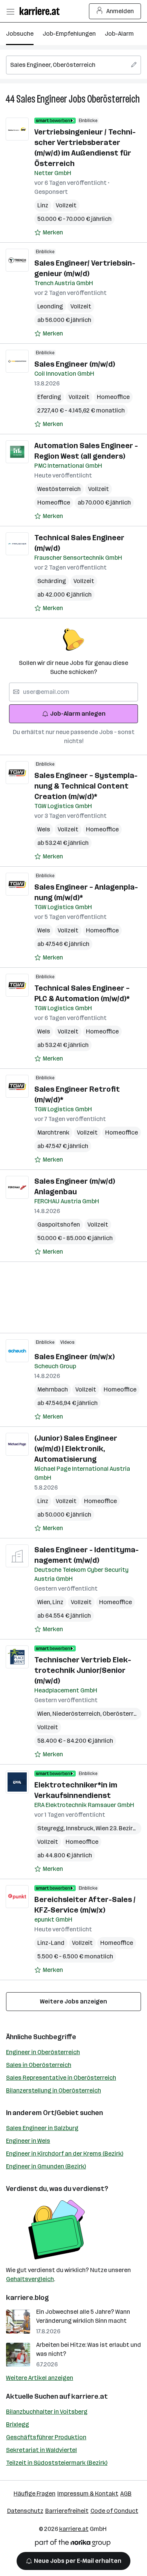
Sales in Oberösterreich (39, 2065)
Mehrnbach (53, 1389)
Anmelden (120, 11)
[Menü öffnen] (10, 11)
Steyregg (52, 1828)
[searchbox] (73, 65)
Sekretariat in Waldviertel (41, 2450)
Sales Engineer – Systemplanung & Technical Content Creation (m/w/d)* (86, 786)
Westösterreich (59, 489)
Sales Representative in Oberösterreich (61, 2078)
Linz (43, 205)
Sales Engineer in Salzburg (42, 2128)
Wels (44, 829)
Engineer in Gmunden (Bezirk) (46, 2166)
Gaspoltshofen (59, 1225)
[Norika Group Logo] (73, 2544)
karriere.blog (28, 2298)
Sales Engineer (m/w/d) (75, 364)
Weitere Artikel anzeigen (40, 2378)
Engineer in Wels (28, 2141)
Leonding (50, 306)
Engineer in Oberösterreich (43, 2052)
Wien (45, 1602)
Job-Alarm (119, 34)
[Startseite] (41, 11)
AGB (126, 2494)
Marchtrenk (53, 1132)
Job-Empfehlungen (69, 34)
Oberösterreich (113, 99)
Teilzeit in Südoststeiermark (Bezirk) (57, 2463)
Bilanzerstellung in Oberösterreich (54, 2090)
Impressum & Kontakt (88, 2494)
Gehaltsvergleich (30, 2279)
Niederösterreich (77, 1714)
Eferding (49, 397)
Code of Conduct (114, 2511)
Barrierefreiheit (67, 2511)
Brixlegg (18, 2424)
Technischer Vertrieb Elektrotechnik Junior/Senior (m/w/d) (83, 1670)
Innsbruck (81, 1828)
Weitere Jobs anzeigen (73, 2001)
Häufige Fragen (34, 2494)
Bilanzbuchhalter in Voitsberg (47, 2412)
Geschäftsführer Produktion (46, 2437)
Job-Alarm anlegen (78, 714)
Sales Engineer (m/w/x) (74, 1357)
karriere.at (90, 2396)
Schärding (52, 581)
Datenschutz (25, 2511)
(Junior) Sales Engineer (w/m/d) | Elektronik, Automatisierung (76, 1449)
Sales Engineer (42, 99)
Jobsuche (20, 34)
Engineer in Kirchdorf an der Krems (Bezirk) (65, 2154)
